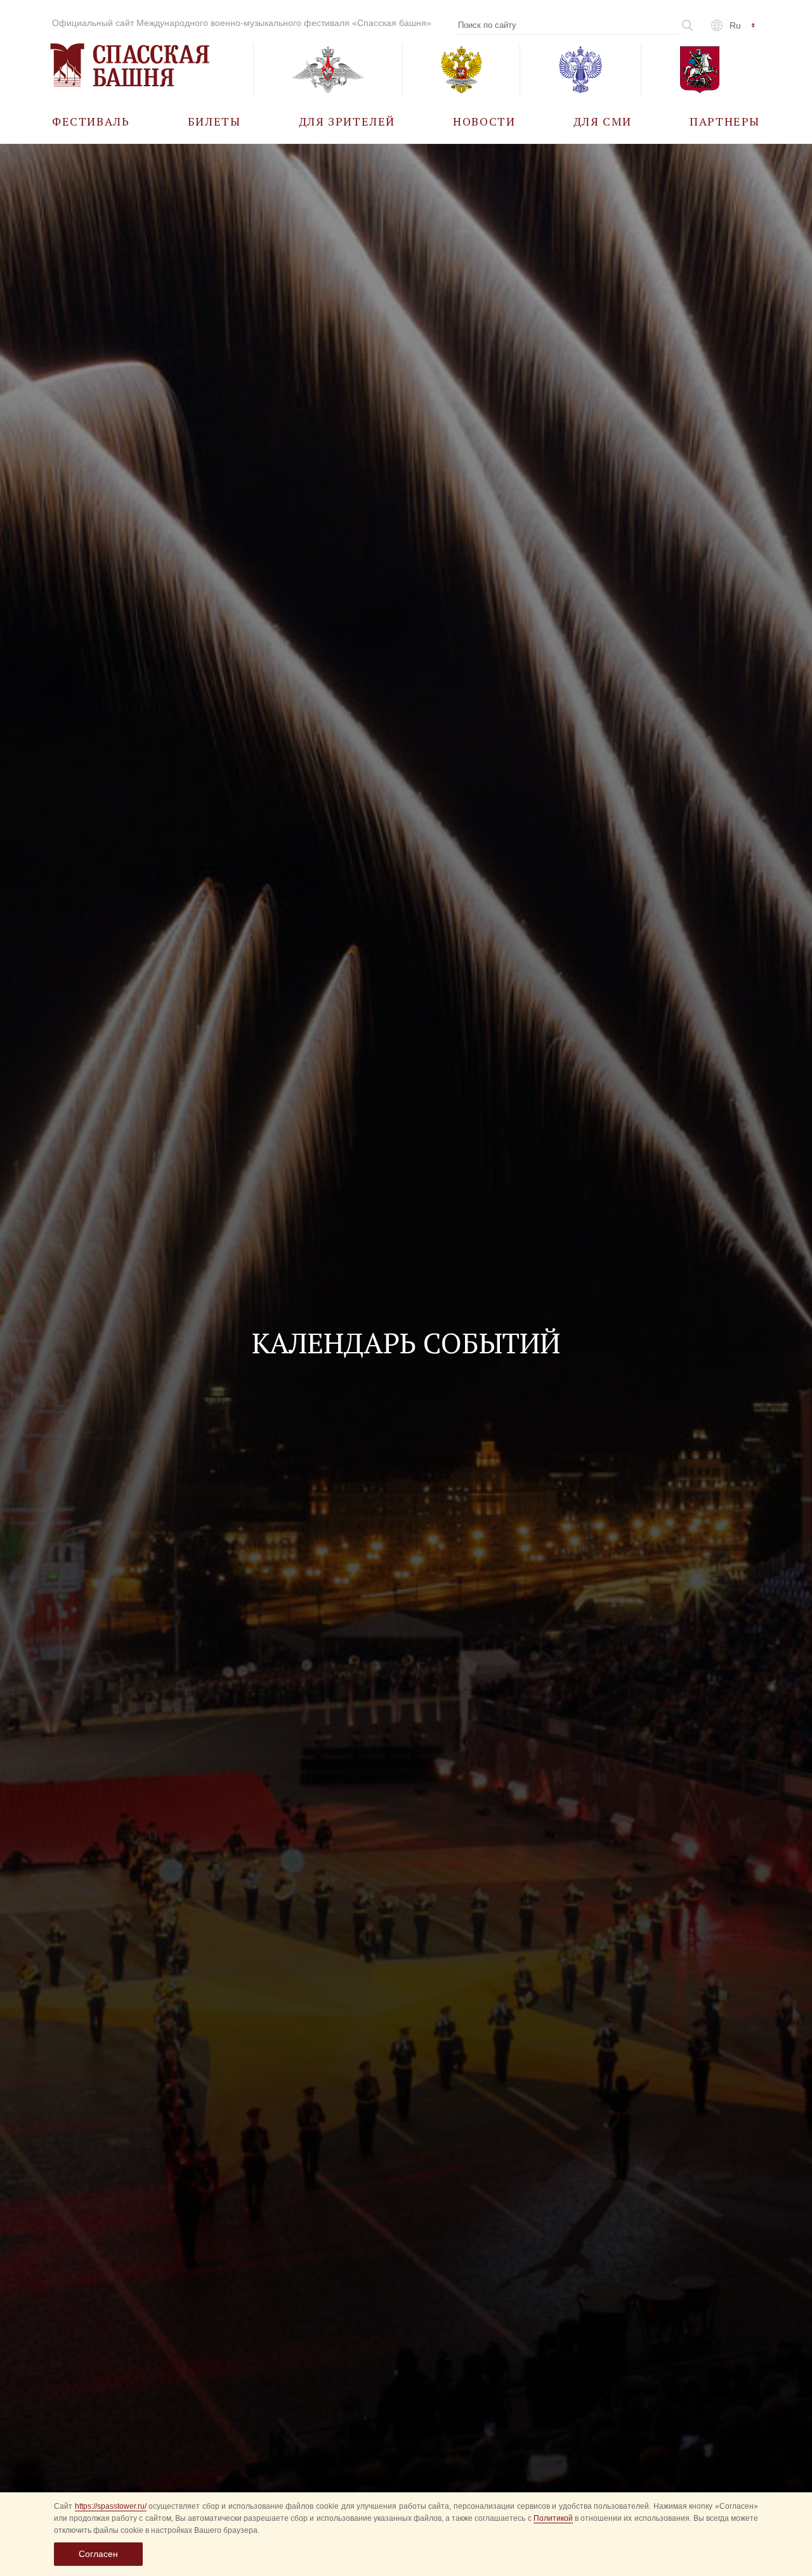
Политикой (553, 2518)
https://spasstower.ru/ (111, 2506)
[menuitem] (91, 121)
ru (735, 25)
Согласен (98, 2554)
